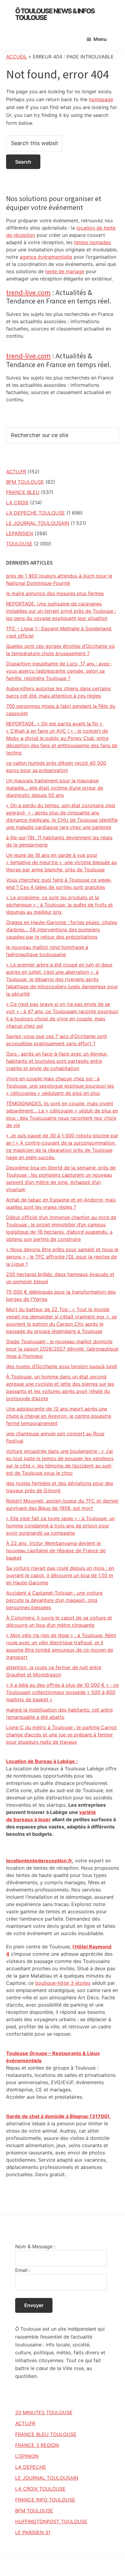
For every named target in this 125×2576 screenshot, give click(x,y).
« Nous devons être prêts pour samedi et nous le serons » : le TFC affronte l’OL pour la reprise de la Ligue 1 (62, 1257)
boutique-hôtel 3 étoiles (63, 1983)
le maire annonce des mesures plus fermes (55, 593)
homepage (101, 99)
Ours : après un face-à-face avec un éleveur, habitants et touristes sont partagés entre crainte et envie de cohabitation (57, 1061)
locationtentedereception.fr (39, 1861)
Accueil (17, 57)
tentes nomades (92, 242)
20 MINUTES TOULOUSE (44, 2412)
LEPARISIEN (20, 533)
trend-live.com (28, 292)
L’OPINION (27, 2456)
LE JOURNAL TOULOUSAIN (38, 523)
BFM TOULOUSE (25, 482)
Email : (23, 2270)
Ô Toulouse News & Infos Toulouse (55, 14)
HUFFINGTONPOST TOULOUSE (51, 2521)
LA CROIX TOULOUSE (40, 2489)
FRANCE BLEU (23, 492)
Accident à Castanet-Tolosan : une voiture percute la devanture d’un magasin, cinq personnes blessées (54, 1600)
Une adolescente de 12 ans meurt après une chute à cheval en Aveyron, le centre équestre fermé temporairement (59, 1416)
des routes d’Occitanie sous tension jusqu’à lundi (62, 1366)
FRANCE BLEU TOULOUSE (46, 2434)
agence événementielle (46, 257)
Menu (100, 39)
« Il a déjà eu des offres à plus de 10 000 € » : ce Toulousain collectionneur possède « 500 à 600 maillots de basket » (62, 1692)
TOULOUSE (19, 544)
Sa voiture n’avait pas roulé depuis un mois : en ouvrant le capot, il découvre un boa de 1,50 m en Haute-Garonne (60, 1575)
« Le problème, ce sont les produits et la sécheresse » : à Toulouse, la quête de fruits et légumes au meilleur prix (59, 905)
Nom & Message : (35, 2246)
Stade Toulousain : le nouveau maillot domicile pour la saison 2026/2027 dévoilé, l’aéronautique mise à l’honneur (62, 1349)
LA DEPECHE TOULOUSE (35, 513)
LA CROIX (17, 502)
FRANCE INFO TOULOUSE (45, 2500)
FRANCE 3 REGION (37, 2445)
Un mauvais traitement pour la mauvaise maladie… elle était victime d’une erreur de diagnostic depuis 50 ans (55, 788)
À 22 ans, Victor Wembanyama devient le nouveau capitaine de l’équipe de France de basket (56, 1550)
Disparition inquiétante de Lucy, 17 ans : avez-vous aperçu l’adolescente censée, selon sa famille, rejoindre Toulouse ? (59, 671)
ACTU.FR (16, 472)
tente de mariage (65, 271)
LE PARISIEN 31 (33, 2532)
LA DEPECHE (31, 2467)
